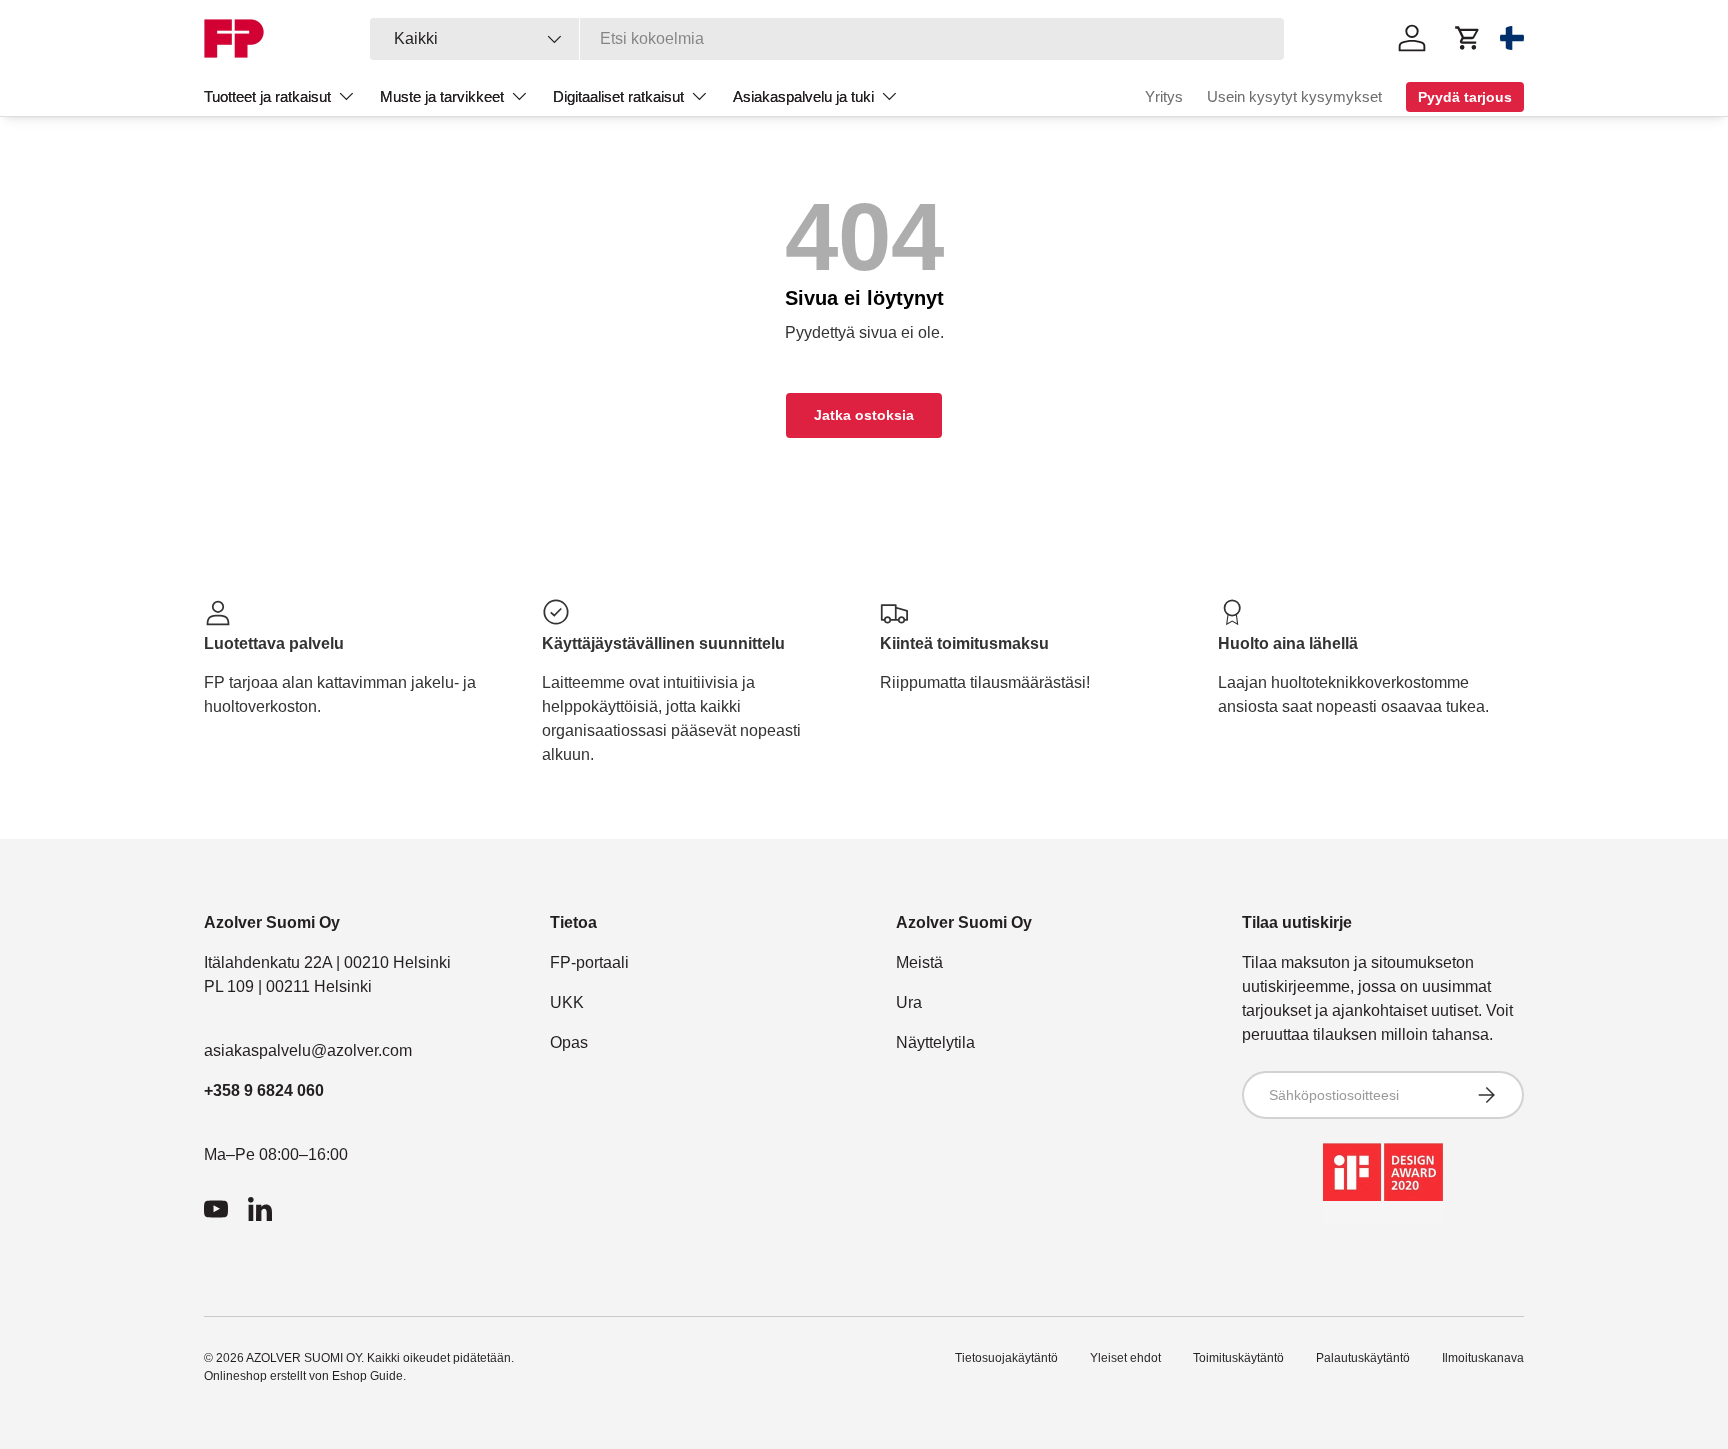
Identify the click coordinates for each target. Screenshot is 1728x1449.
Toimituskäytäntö (1238, 1358)
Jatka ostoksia (864, 415)
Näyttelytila (935, 1042)
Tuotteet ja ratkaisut (267, 96)
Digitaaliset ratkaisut (618, 96)
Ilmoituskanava (1483, 1358)
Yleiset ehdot (1125, 1358)
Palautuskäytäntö (1363, 1358)
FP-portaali (589, 962)
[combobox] (827, 39)
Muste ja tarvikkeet (442, 96)
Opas (569, 1042)
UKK (567, 1002)
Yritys (1164, 96)
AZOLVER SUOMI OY (303, 1358)
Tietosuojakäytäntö (1006, 1358)
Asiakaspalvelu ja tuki (803, 96)
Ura (909, 1002)
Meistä (919, 962)
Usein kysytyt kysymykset (1294, 96)
